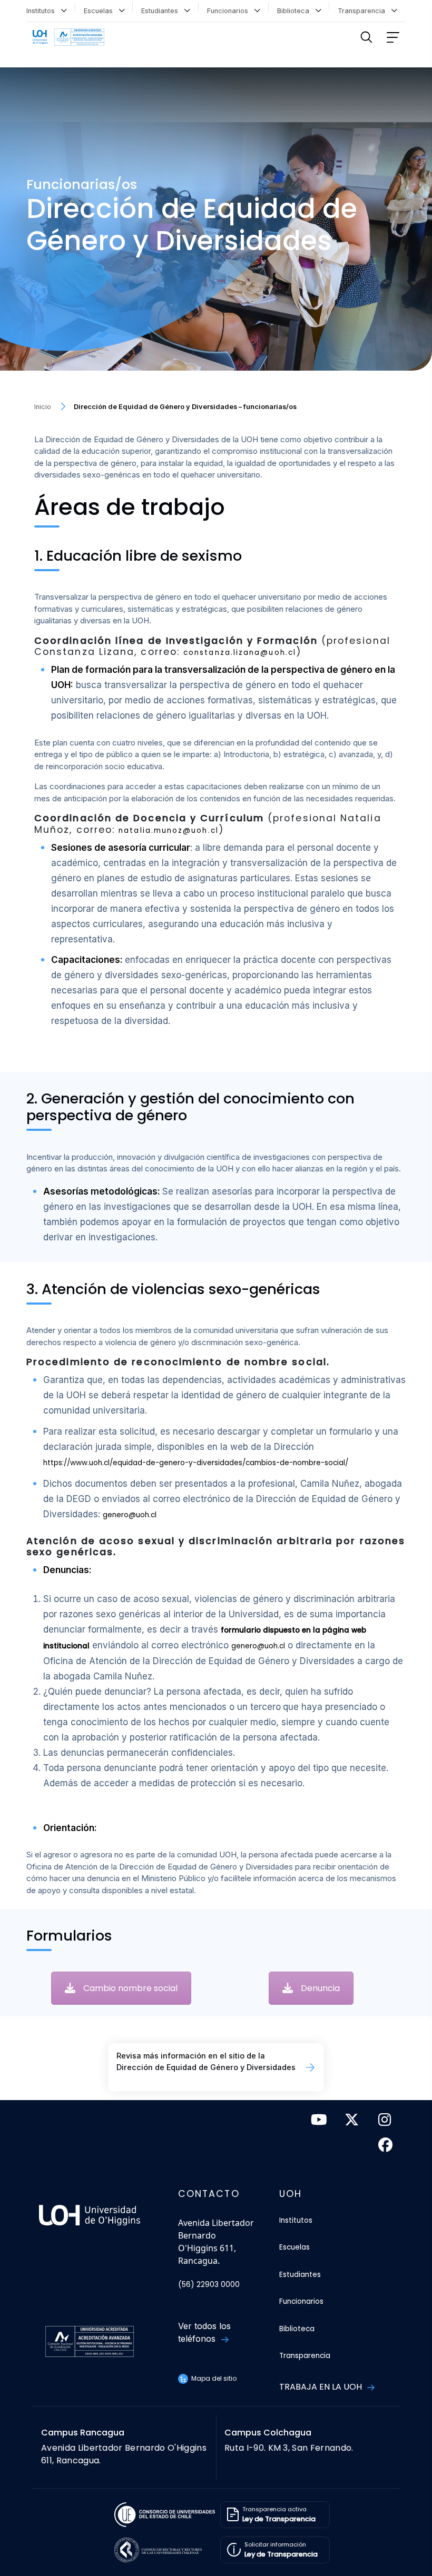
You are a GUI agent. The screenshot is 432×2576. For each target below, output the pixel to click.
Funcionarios (230, 11)
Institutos (43, 11)
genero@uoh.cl (130, 1515)
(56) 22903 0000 (209, 2285)
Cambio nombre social (130, 1988)
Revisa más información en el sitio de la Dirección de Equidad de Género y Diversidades (206, 2061)
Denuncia (320, 1988)
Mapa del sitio (213, 2378)
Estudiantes (162, 11)
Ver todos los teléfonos (204, 2332)
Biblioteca (295, 11)
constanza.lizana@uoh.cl (240, 653)
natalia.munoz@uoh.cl (169, 831)
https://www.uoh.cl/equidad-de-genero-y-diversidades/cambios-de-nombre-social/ (196, 1463)
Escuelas (100, 11)
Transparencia (364, 11)
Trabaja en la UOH (322, 2387)
